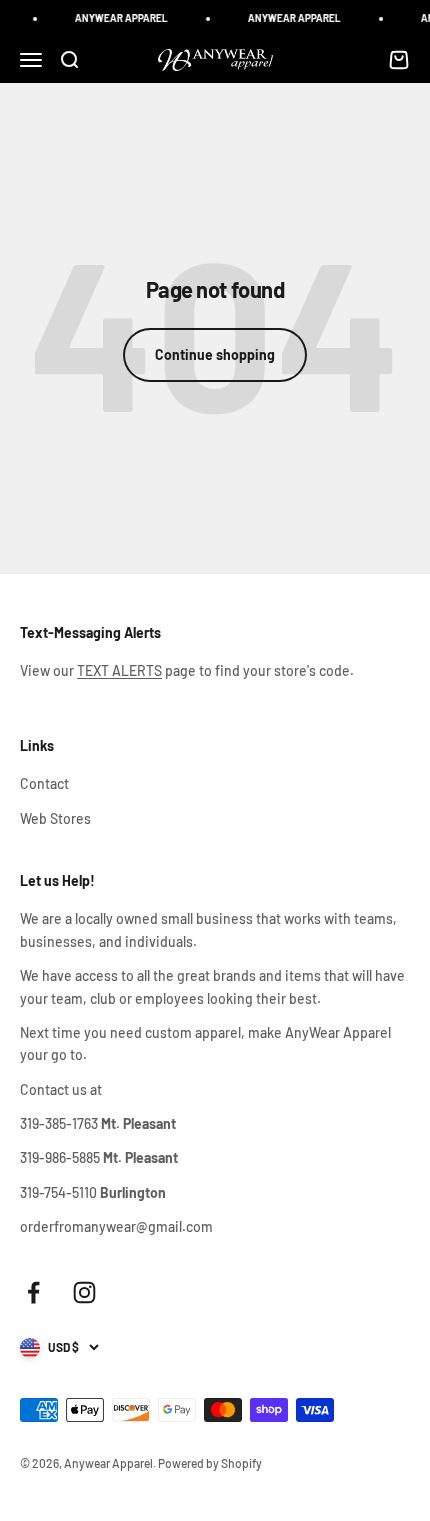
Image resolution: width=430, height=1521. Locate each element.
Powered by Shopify (210, 1463)
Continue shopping (215, 354)
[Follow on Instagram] (84, 1292)
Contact (44, 783)
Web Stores (55, 818)
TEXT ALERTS (119, 670)
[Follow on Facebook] (33, 1292)
